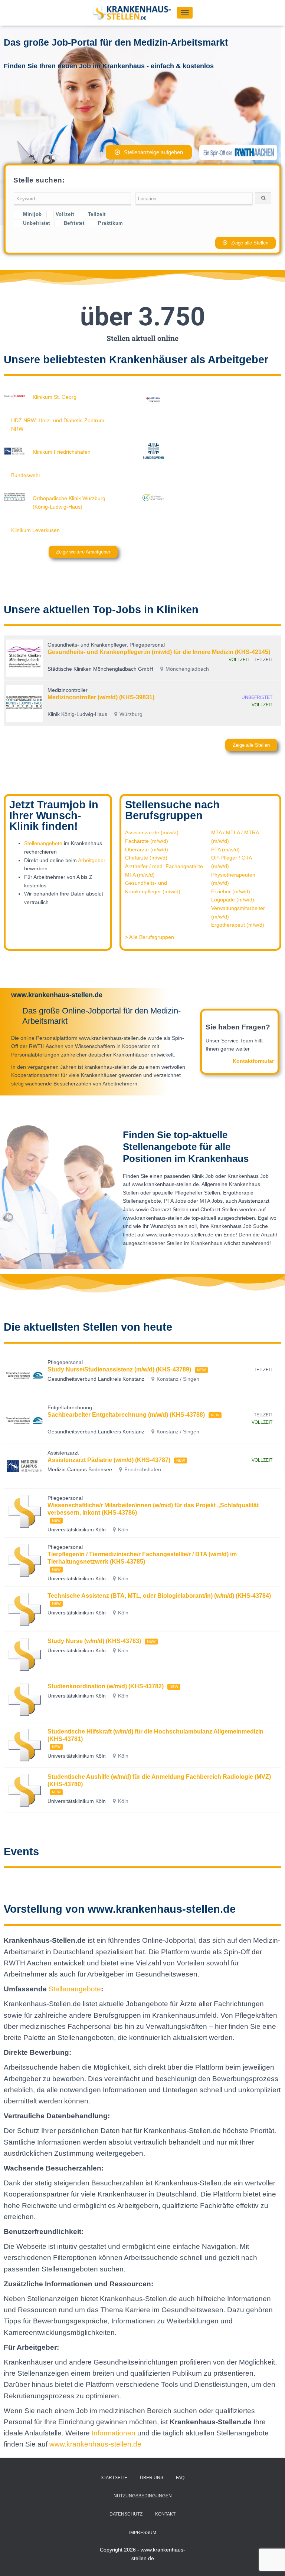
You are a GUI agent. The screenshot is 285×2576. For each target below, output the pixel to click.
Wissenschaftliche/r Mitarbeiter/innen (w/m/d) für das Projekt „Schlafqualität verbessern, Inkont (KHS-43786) (153, 1509)
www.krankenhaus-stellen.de (95, 2444)
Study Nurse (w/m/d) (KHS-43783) (94, 1641)
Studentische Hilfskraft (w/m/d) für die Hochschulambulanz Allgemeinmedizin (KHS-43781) (155, 1735)
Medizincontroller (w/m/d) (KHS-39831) (101, 697)
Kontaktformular (253, 1061)
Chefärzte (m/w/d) (146, 858)
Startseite (114, 2478)
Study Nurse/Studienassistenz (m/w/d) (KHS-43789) (119, 1369)
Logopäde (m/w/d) (233, 900)
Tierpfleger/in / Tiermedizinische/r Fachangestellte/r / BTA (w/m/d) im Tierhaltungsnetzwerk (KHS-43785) (142, 1558)
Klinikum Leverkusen (35, 530)
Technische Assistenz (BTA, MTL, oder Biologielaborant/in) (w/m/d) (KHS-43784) (159, 1596)
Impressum (143, 2533)
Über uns (152, 2478)
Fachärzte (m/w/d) (147, 841)
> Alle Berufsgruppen (150, 937)
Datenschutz (126, 2514)
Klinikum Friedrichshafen (62, 452)
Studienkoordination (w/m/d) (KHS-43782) (106, 1686)
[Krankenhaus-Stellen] (135, 13)
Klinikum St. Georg (55, 397)
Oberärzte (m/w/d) (147, 850)
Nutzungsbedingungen (143, 2496)
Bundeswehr (26, 475)
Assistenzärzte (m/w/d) (152, 832)
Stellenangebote (43, 843)
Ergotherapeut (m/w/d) (238, 925)
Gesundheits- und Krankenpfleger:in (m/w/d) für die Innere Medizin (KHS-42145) (159, 652)
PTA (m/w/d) (225, 850)
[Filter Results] (263, 198)
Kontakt (165, 2514)
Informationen (114, 2433)
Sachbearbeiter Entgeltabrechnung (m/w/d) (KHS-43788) (126, 1415)
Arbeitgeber (92, 860)
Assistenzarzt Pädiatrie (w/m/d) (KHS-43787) (109, 1460)
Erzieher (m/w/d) (231, 891)
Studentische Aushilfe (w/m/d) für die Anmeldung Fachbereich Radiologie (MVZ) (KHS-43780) (159, 1780)
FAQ (180, 2478)
